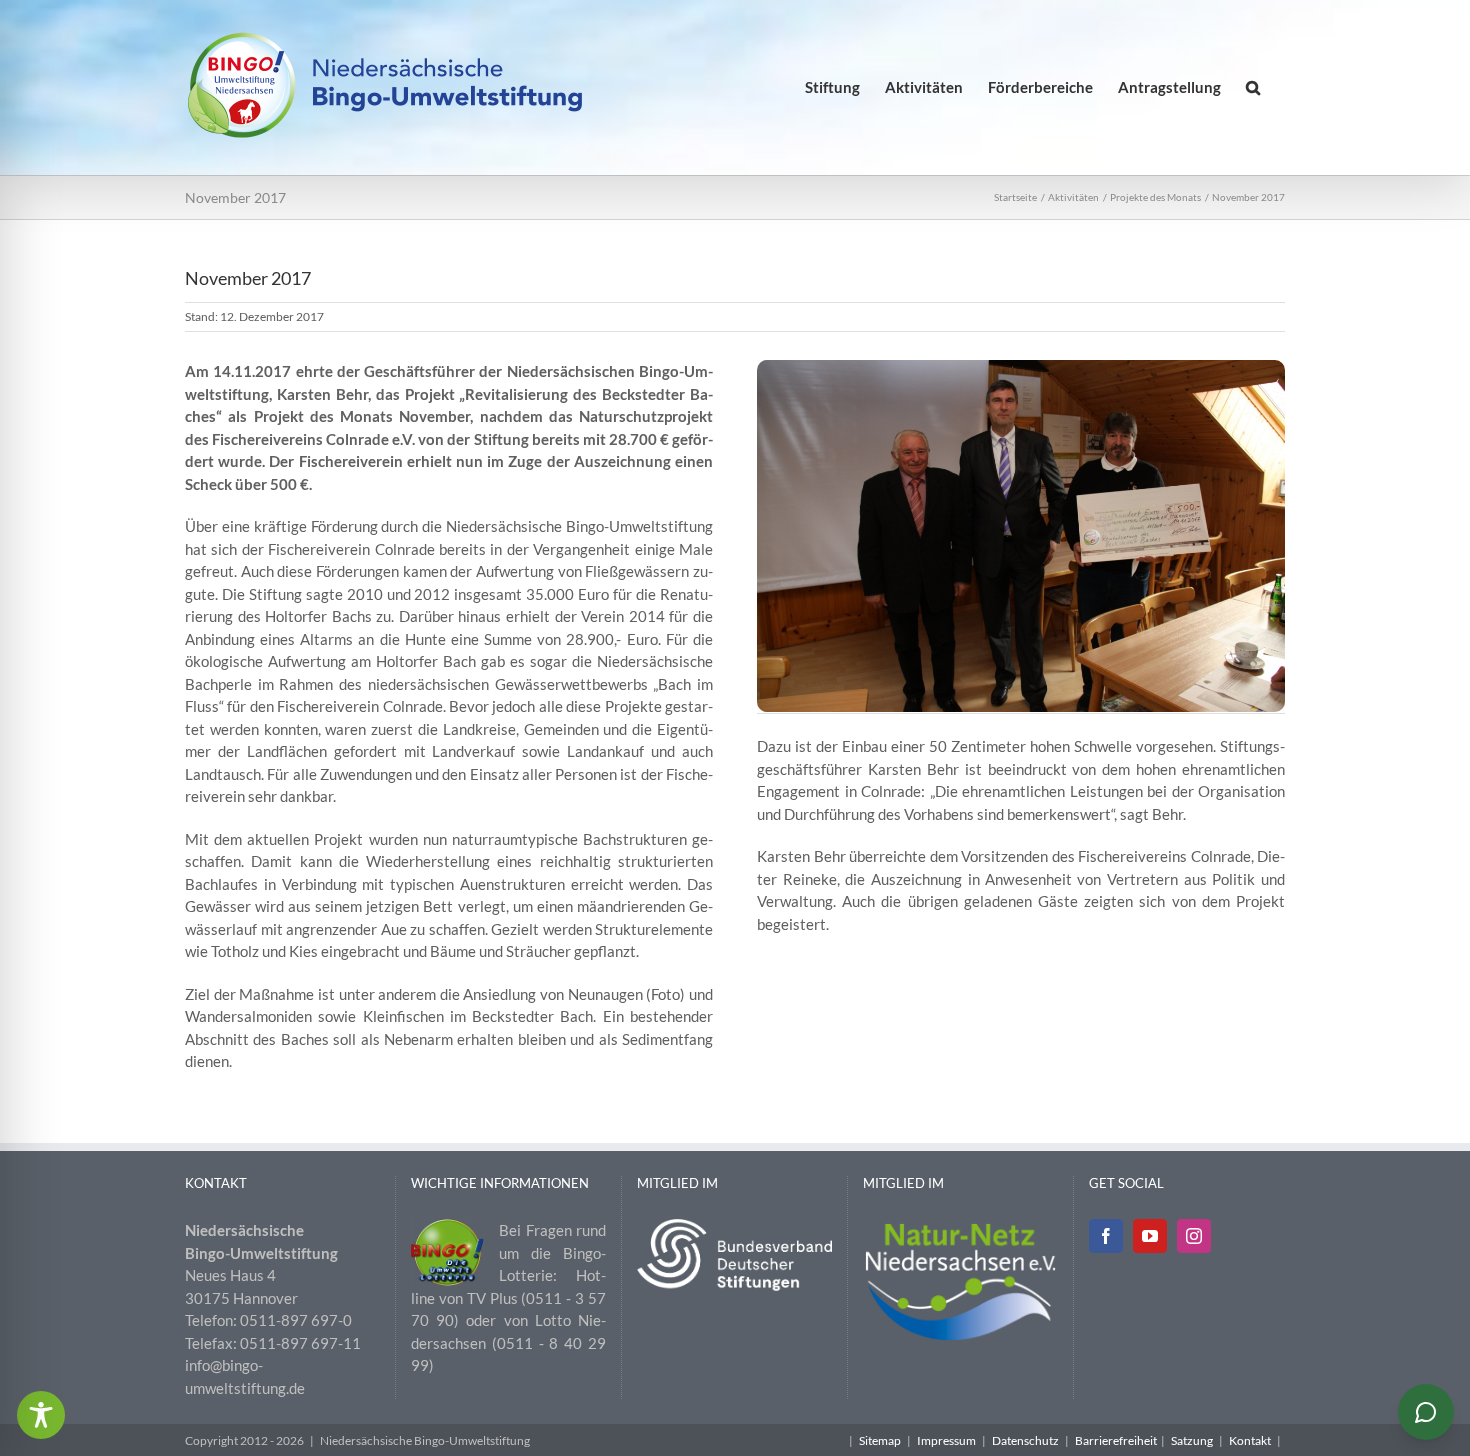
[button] (1253, 87)
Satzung (1192, 1440)
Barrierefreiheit (1116, 1440)
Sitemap (880, 1440)
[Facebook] (1106, 1236)
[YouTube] (1150, 1236)
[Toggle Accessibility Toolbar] (41, 1415)
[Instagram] (1194, 1236)
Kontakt (1250, 1440)
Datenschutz (1025, 1440)
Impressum (946, 1440)
